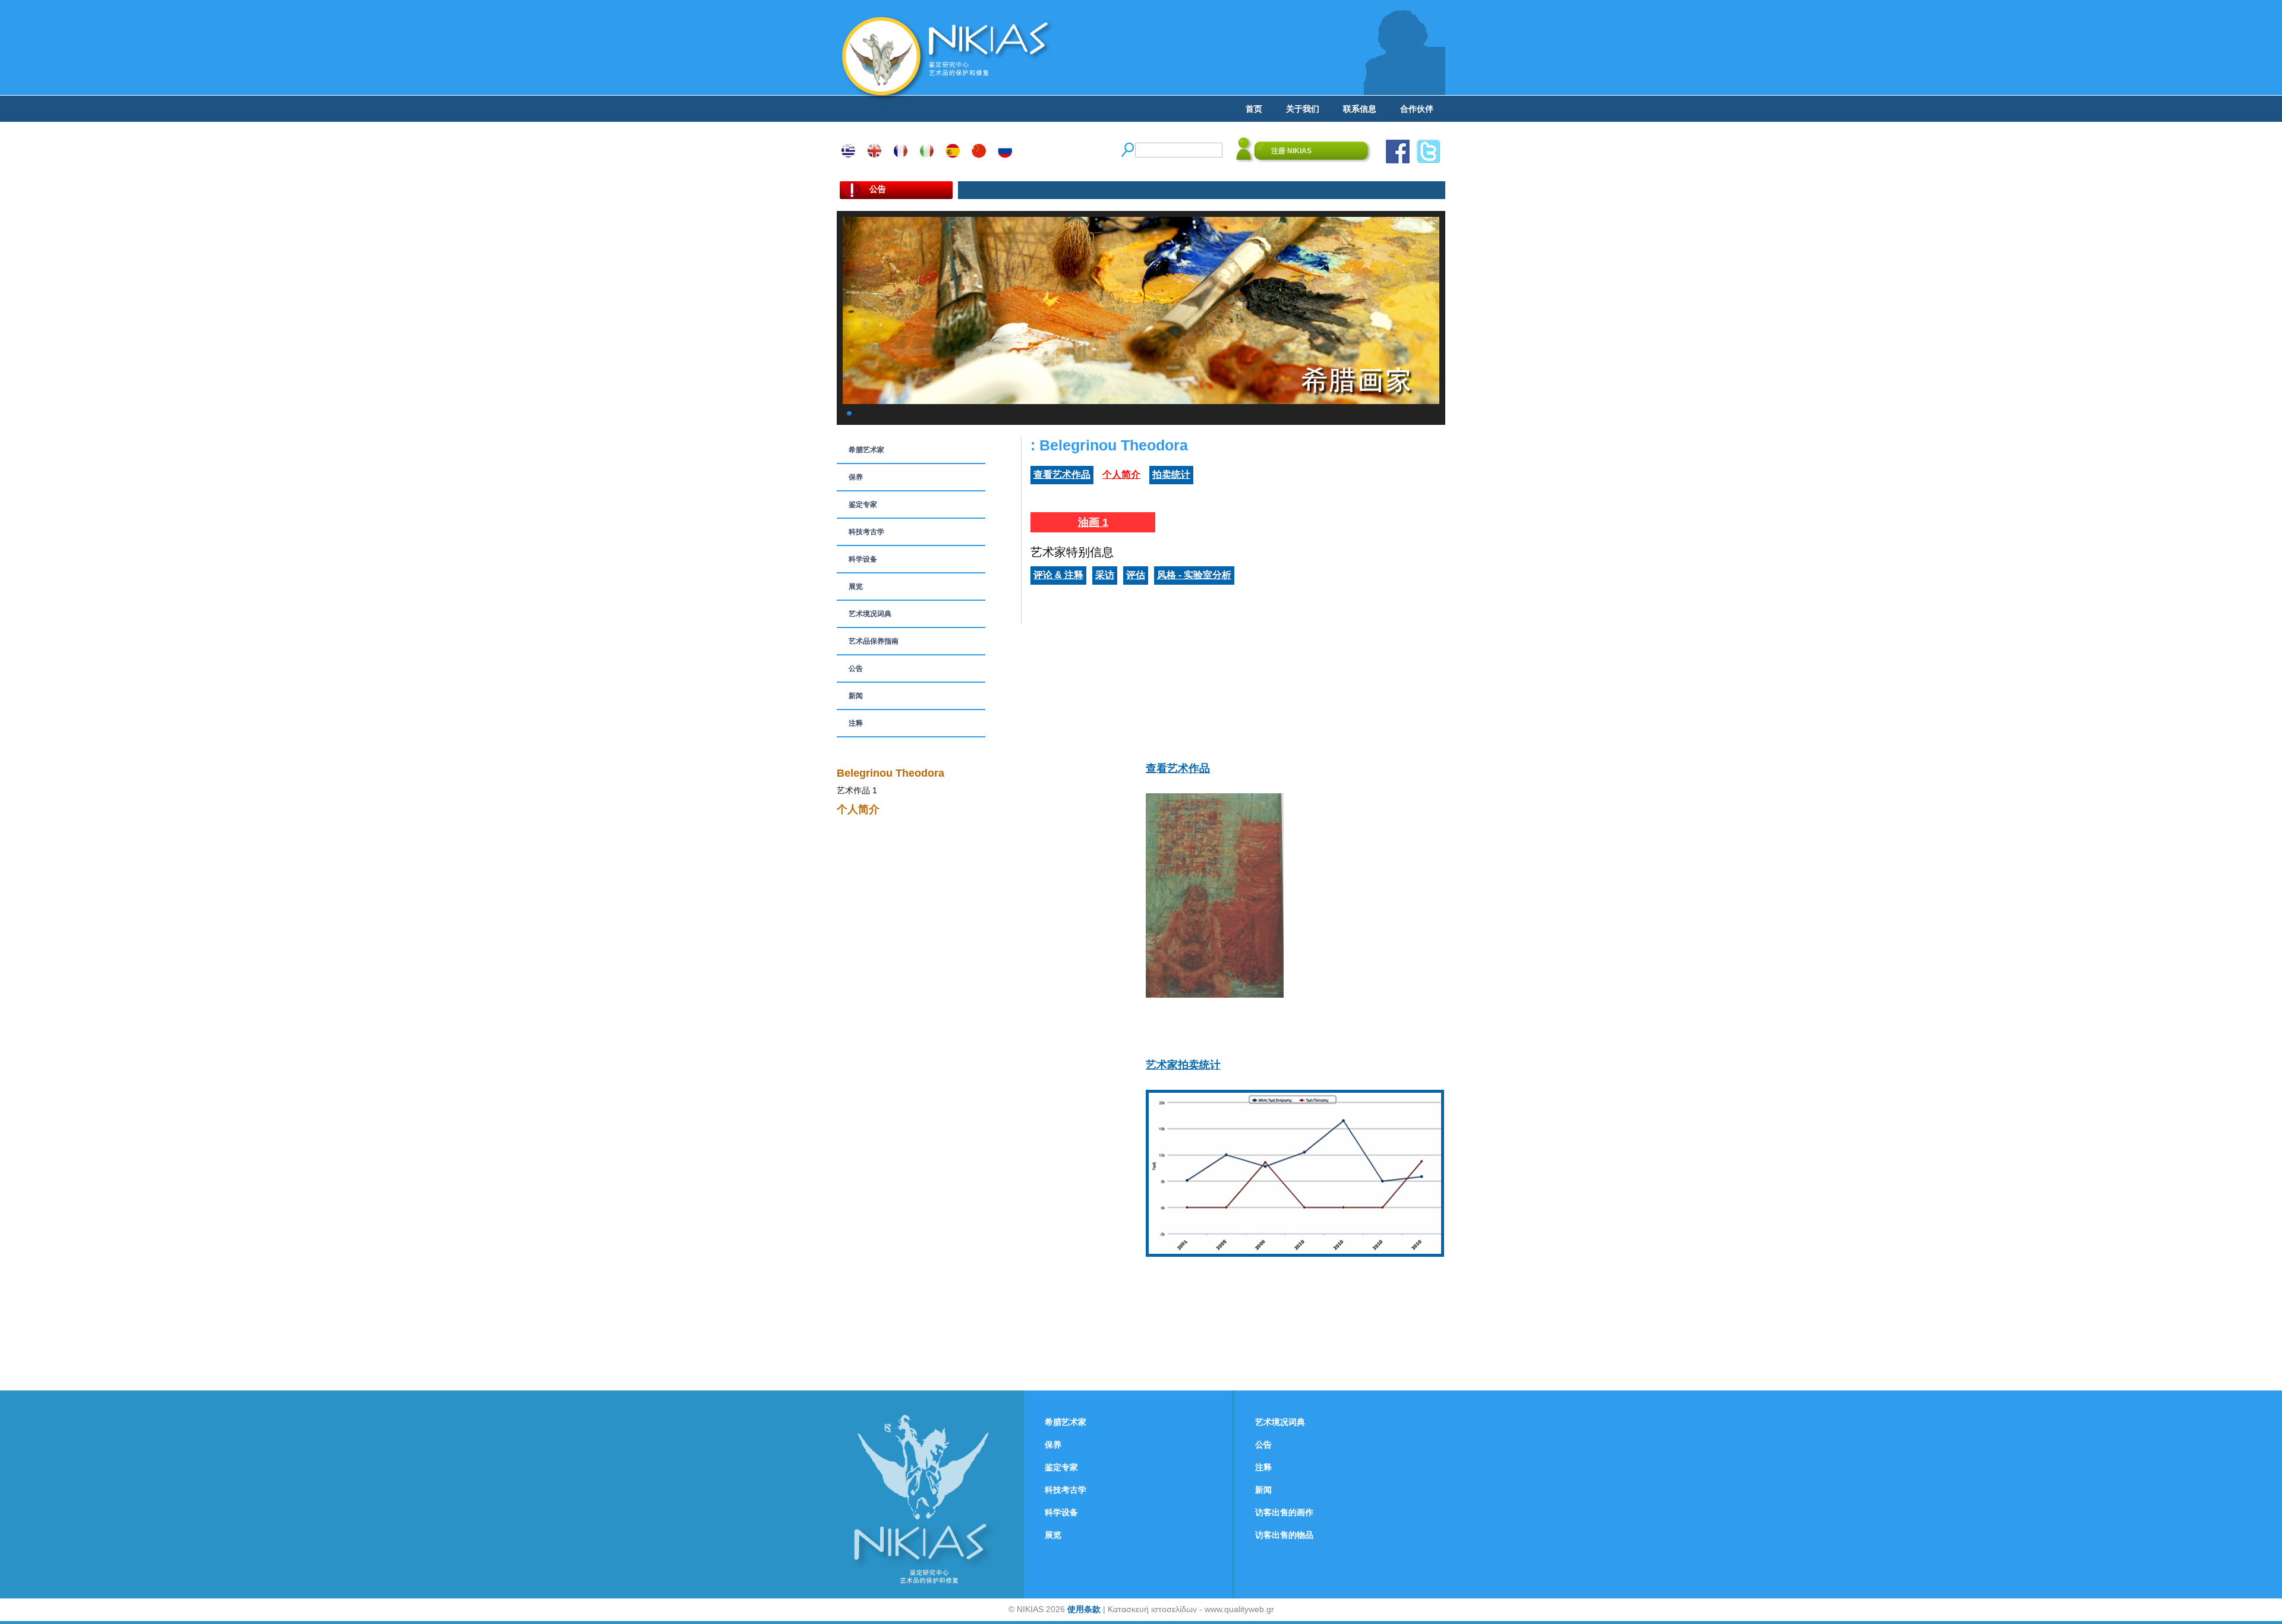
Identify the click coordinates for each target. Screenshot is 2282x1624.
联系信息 (1360, 109)
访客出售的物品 (1284, 1535)
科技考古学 (866, 532)
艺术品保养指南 (874, 641)
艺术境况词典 (870, 614)
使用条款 (1084, 1609)
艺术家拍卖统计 (1183, 1065)
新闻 (856, 696)
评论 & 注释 (1058, 575)
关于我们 (1303, 109)
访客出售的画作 (1284, 1512)
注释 (856, 723)
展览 (856, 586)
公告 (856, 668)
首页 (1254, 109)
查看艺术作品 (1062, 474)
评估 (1136, 575)
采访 (1105, 575)
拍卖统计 (1171, 474)
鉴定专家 (863, 504)
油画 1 (1093, 522)
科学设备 (863, 559)
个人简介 (1121, 474)
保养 (856, 477)
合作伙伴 (1417, 109)
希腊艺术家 (866, 450)
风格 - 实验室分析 (1194, 575)
